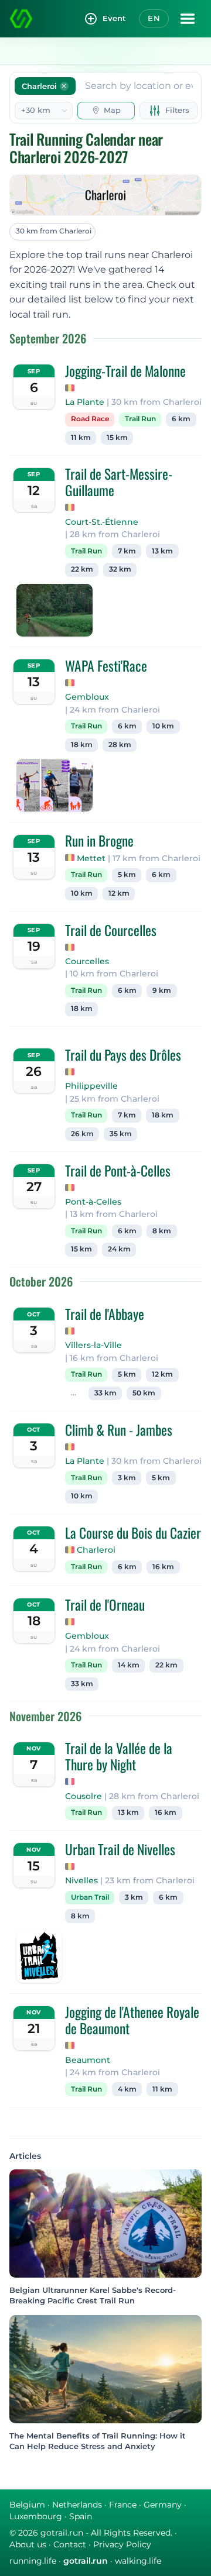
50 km (144, 1393)
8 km (162, 1231)
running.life (33, 2561)
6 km (181, 419)
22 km (82, 569)
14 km (129, 1665)
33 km (105, 1393)
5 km (127, 875)
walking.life (138, 2561)
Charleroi (96, 1550)
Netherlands (77, 2505)
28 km (120, 745)
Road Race (90, 419)
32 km (120, 569)
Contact (70, 2544)
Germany (163, 2505)
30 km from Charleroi (54, 231)
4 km (127, 2089)
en (154, 18)
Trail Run (140, 419)
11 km (81, 438)
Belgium (27, 2505)
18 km (82, 745)
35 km (121, 1134)
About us (28, 2544)
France (123, 2505)
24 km (119, 1249)
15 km (117, 438)
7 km (127, 551)
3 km (127, 1478)
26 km (82, 1134)
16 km (163, 1567)
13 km (162, 551)
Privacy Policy (122, 2544)
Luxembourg (36, 2516)
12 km (119, 893)
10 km (163, 726)
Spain (81, 2516)
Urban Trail (90, 1897)
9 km (162, 990)
